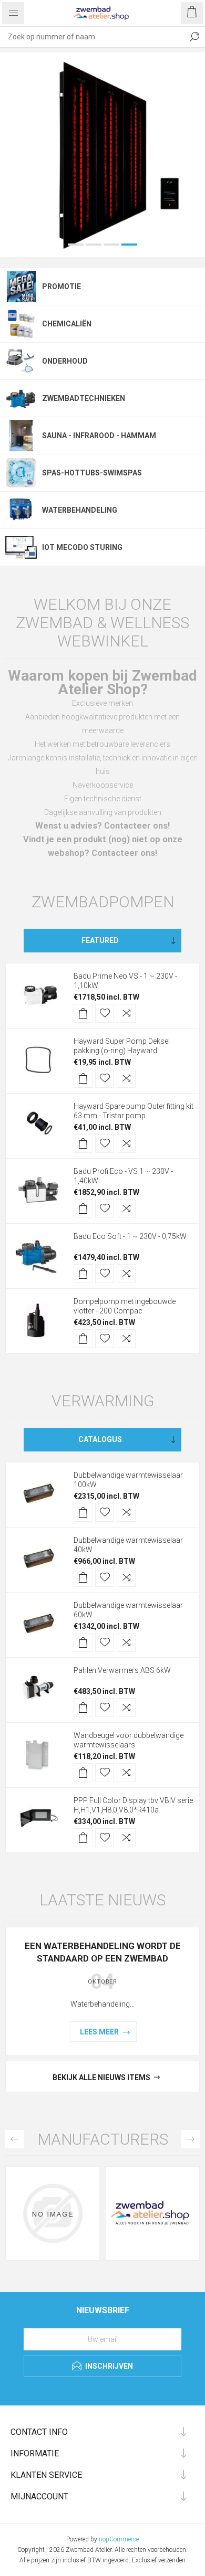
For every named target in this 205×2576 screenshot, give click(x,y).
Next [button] (191, 2070)
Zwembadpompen (103, 833)
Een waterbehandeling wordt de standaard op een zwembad (103, 1883)
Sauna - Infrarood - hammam (99, 367)
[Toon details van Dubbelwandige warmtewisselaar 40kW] (38, 1491)
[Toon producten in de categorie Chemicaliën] (21, 255)
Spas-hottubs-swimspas (92, 404)
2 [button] (94, 176)
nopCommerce (119, 2471)
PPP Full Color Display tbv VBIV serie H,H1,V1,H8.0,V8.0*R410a (133, 1736)
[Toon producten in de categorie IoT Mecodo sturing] (21, 479)
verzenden (172, 2492)
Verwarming (103, 1332)
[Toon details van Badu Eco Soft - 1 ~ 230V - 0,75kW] (38, 1187)
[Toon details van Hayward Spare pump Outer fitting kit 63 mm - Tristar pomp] (38, 1057)
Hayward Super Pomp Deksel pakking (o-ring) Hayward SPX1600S (122, 982)
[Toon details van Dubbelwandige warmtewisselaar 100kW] (38, 1426)
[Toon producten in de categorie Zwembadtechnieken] (21, 330)
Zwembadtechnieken (84, 330)
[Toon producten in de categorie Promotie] (21, 218)
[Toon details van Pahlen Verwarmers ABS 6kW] (38, 1621)
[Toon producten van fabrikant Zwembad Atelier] (152, 2145)
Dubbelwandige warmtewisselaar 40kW (128, 1476)
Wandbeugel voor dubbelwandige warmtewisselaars (129, 1671)
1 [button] (76, 176)
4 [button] (129, 176)
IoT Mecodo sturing (82, 479)
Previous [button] (14, 2070)
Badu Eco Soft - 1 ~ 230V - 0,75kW (130, 1168)
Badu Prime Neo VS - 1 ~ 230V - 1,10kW (125, 912)
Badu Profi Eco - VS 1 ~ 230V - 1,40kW (123, 1107)
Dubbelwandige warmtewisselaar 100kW (128, 1411)
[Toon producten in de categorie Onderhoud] (21, 292)
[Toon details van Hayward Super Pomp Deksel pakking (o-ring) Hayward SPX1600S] (38, 992)
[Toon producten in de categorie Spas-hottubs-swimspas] (21, 404)
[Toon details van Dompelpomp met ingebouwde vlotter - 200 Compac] (38, 1252)
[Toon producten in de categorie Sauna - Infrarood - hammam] (21, 367)
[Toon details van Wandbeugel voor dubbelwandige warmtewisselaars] (38, 1686)
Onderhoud (65, 292)
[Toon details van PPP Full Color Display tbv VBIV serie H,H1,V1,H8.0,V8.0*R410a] (38, 1751)
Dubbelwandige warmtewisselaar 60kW (128, 1541)
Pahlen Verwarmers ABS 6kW (122, 1602)
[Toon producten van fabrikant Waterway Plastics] (53, 2145)
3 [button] (111, 176)
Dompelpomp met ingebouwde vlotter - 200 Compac (125, 1237)
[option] (102, 120)
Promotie (61, 218)
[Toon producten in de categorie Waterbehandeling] (21, 441)
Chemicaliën (67, 255)
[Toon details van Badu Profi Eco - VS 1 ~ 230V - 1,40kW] (38, 1122)
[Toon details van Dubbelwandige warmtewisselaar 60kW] (38, 1556)
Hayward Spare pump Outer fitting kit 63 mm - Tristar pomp (134, 1042)
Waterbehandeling (80, 441)
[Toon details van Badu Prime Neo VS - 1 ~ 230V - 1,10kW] (38, 927)
